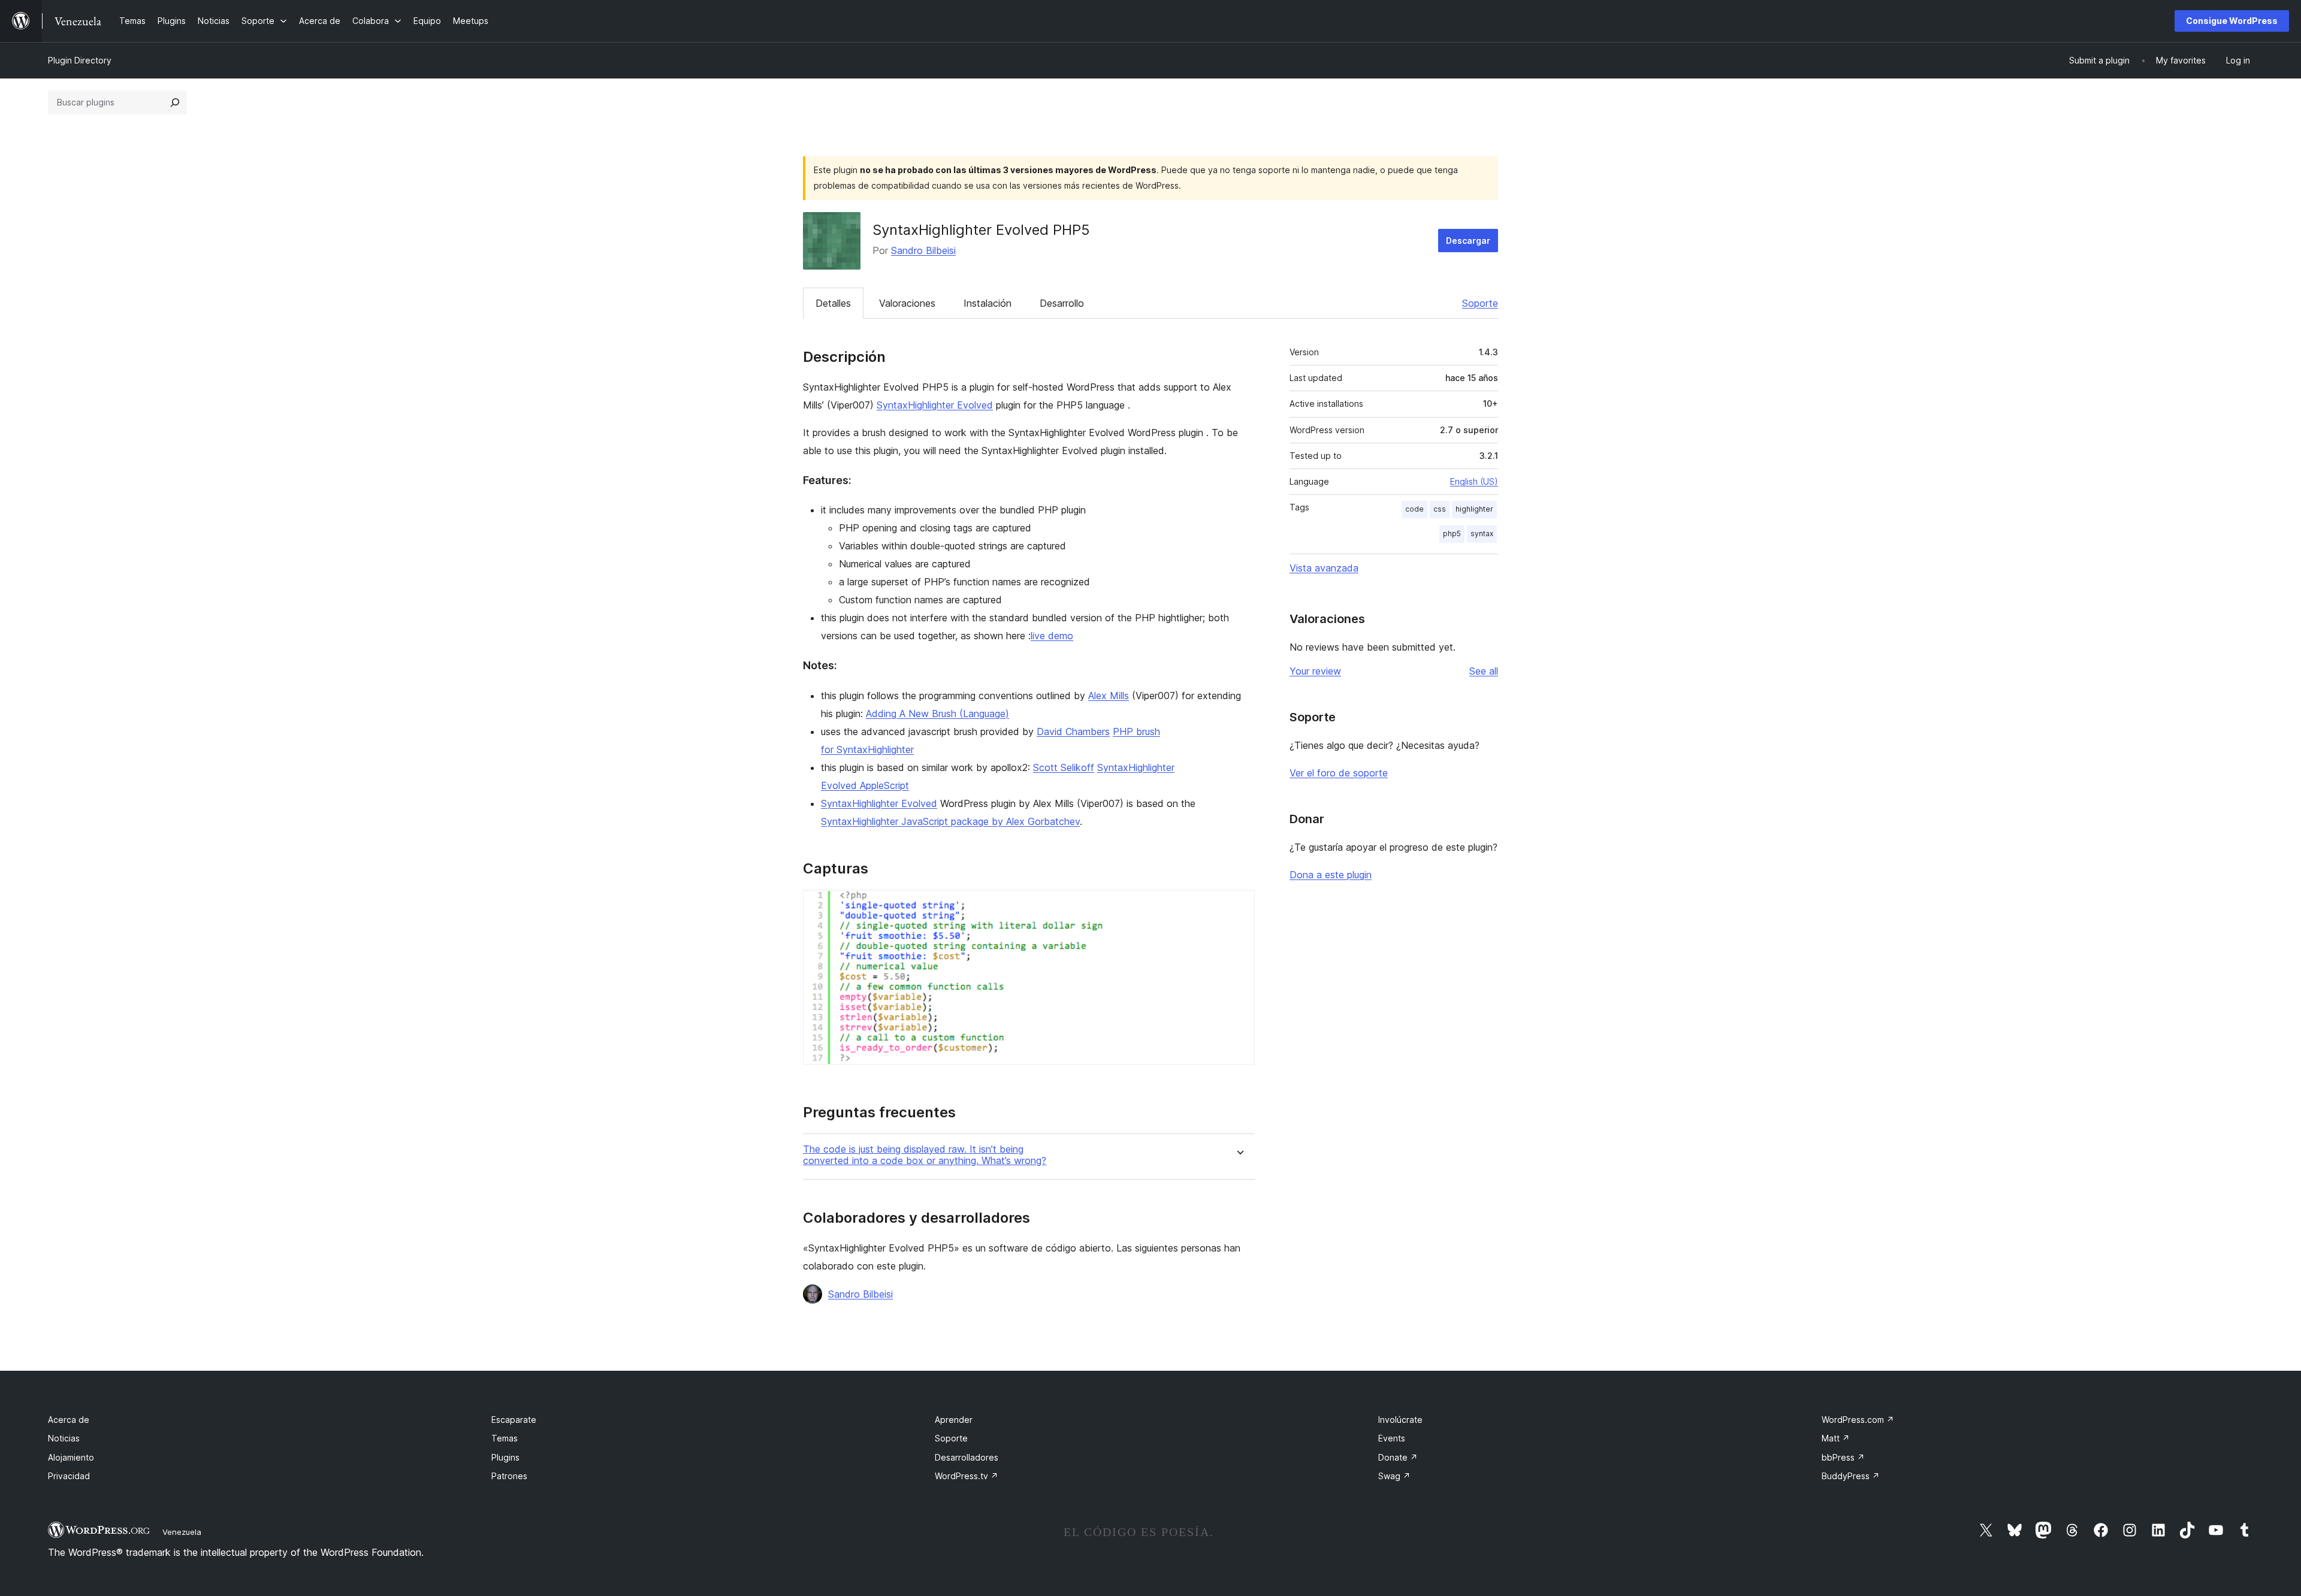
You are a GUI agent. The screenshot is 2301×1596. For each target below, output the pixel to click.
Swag (1394, 1476)
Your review (1315, 671)
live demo (1052, 636)
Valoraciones (907, 303)
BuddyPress (1851, 1476)
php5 (1452, 533)
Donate (1398, 1457)
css (1440, 509)
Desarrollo (1062, 303)
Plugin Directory (80, 60)
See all (1484, 671)
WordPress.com (1858, 1420)
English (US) (1474, 481)
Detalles (833, 303)
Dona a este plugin (1331, 875)
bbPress (1843, 1457)
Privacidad (69, 1476)
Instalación (988, 303)
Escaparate (514, 1420)
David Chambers (1073, 731)
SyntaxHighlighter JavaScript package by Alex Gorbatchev (950, 821)
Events (1392, 1438)
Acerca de (69, 1420)
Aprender (954, 1420)
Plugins (505, 1457)
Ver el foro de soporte (1339, 773)
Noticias (64, 1438)
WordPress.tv (967, 1476)
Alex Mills (1109, 696)
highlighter (1474, 509)
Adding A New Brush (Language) (937, 714)
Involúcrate (1400, 1420)
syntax (1482, 533)
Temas (505, 1438)
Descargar (1468, 241)
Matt (1836, 1438)
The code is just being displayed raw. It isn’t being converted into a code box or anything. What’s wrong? (925, 1155)
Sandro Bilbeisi (923, 250)
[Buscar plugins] (175, 102)
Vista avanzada (1324, 568)
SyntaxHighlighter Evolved (935, 405)
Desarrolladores (967, 1457)
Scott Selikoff (1064, 767)
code (1414, 509)
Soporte (1480, 303)
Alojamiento (71, 1457)
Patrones (509, 1476)
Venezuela (182, 1532)
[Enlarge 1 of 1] (1239, 906)
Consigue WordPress (2232, 21)
